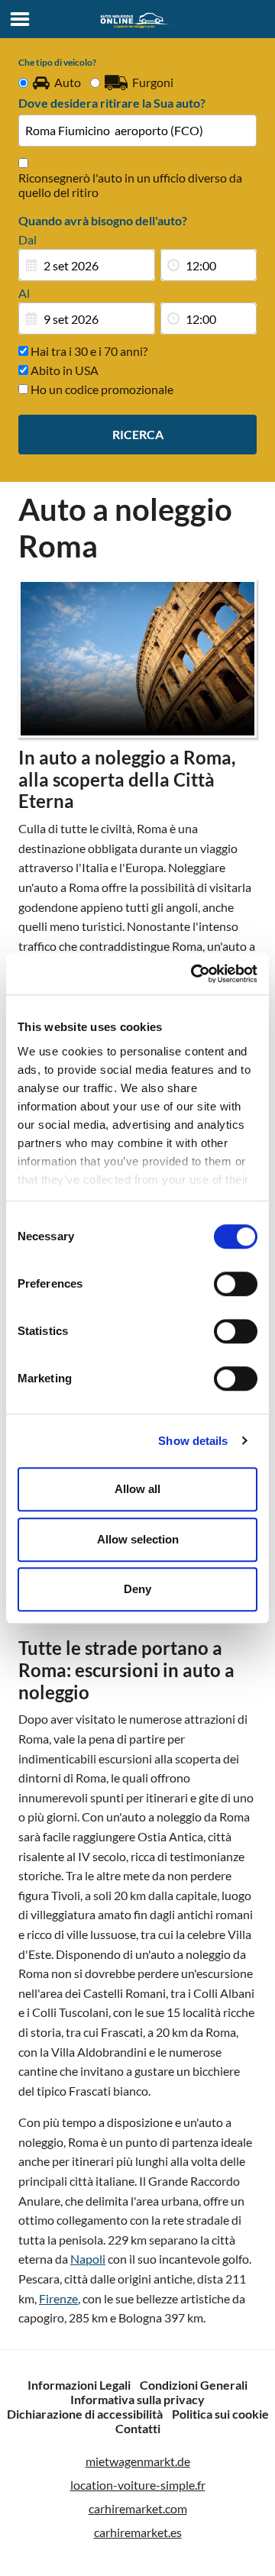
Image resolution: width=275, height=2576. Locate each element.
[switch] (236, 1284)
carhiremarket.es (138, 2532)
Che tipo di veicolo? (57, 62)
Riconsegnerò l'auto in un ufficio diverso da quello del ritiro (130, 185)
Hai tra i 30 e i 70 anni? (88, 351)
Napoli (88, 2259)
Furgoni (153, 82)
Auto (68, 82)
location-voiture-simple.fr (138, 2485)
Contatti (138, 2428)
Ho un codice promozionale (101, 389)
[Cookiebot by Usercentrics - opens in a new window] (194, 974)
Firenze (58, 2298)
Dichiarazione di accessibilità (85, 2414)
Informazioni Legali (79, 2385)
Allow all (137, 1489)
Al (24, 293)
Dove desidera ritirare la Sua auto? (112, 103)
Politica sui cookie (220, 2414)
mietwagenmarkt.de (138, 2461)
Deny (137, 1589)
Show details (193, 1441)
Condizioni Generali (194, 2385)
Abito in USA (63, 370)
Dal (27, 239)
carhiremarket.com (138, 2508)
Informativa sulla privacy (137, 2399)
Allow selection (138, 1539)
